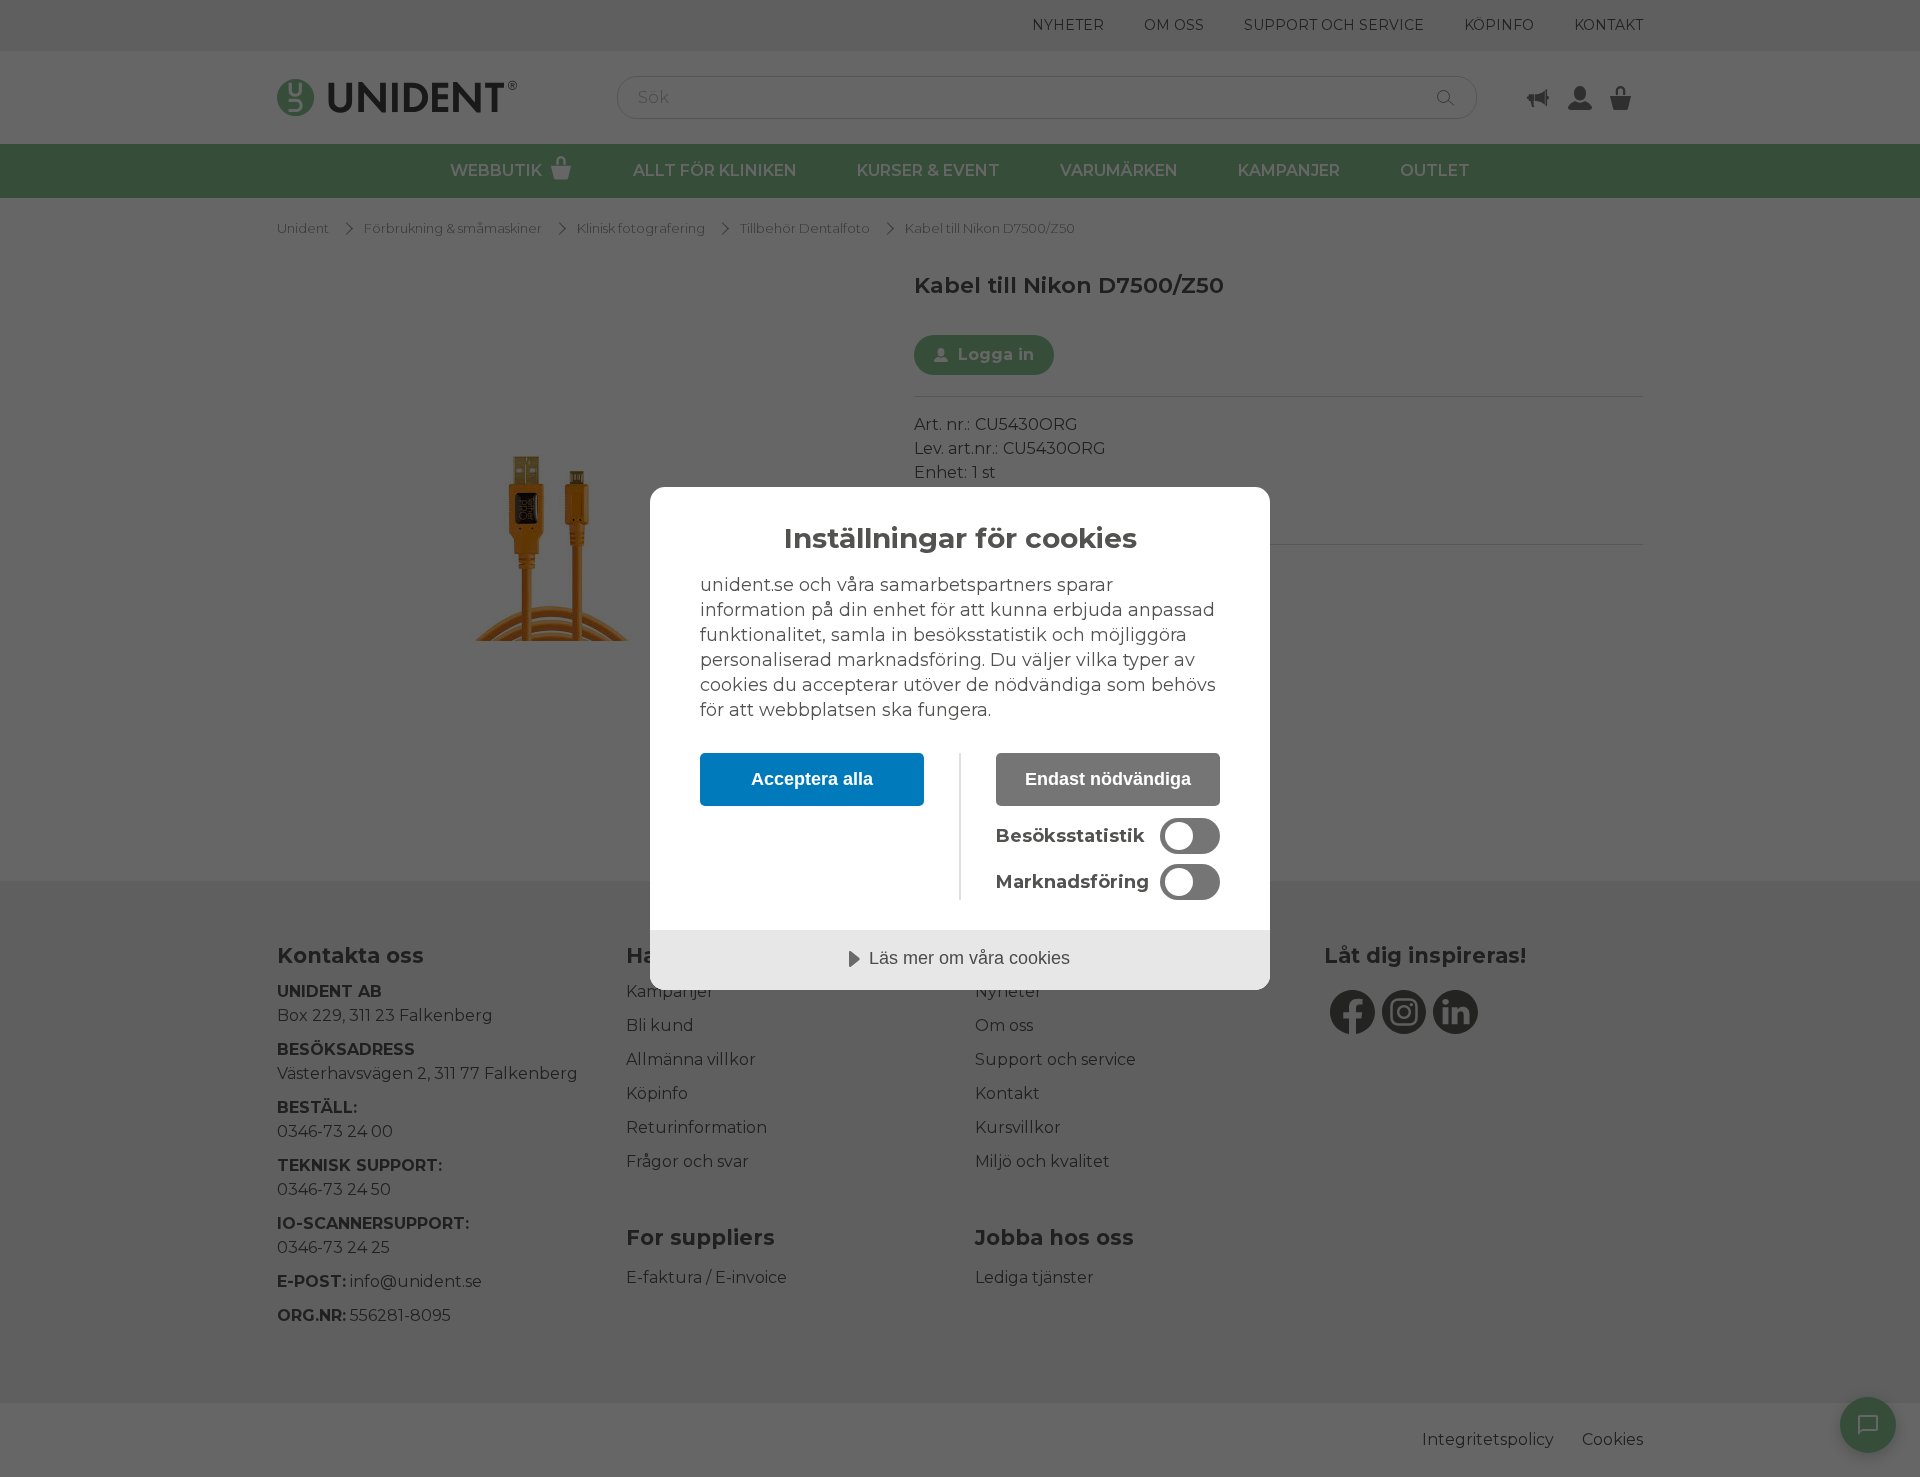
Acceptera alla (812, 779)
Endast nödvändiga (1108, 779)
